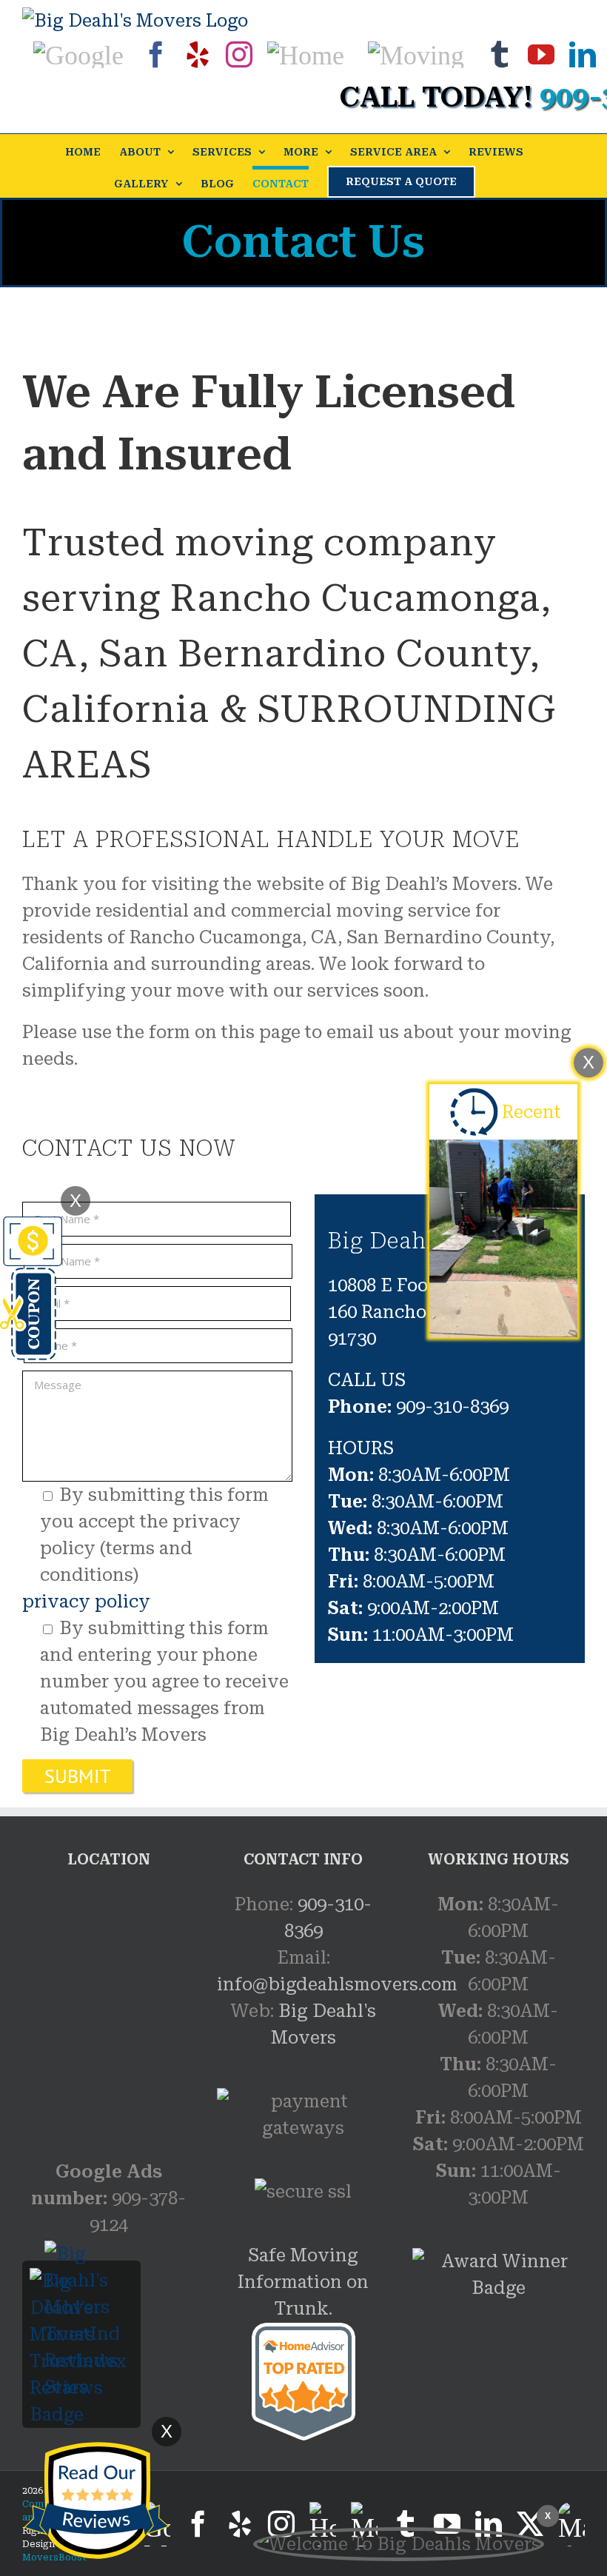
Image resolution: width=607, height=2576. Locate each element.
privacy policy (86, 1602)
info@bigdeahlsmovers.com (337, 1984)
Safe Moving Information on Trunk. (303, 2282)
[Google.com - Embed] (108, 2002)
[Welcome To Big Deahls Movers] (399, 2544)
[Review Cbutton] (96, 2501)
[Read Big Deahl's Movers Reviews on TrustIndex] (81, 2281)
